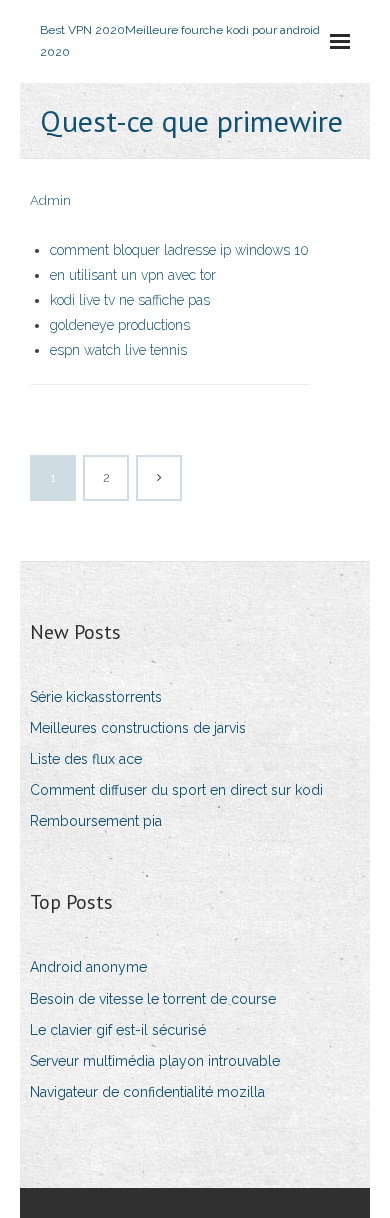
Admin (50, 200)
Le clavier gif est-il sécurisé (118, 1030)
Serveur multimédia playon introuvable (155, 1061)
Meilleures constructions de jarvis (138, 728)
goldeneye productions (120, 325)
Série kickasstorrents (96, 697)
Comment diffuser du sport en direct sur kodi (176, 790)
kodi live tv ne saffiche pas (130, 300)
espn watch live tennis (118, 350)
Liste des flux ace (86, 759)
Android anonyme (88, 967)
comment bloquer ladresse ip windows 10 (179, 250)
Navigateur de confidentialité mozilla (147, 1092)
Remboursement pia (96, 821)
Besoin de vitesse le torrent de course (153, 999)
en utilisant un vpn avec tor (133, 275)
